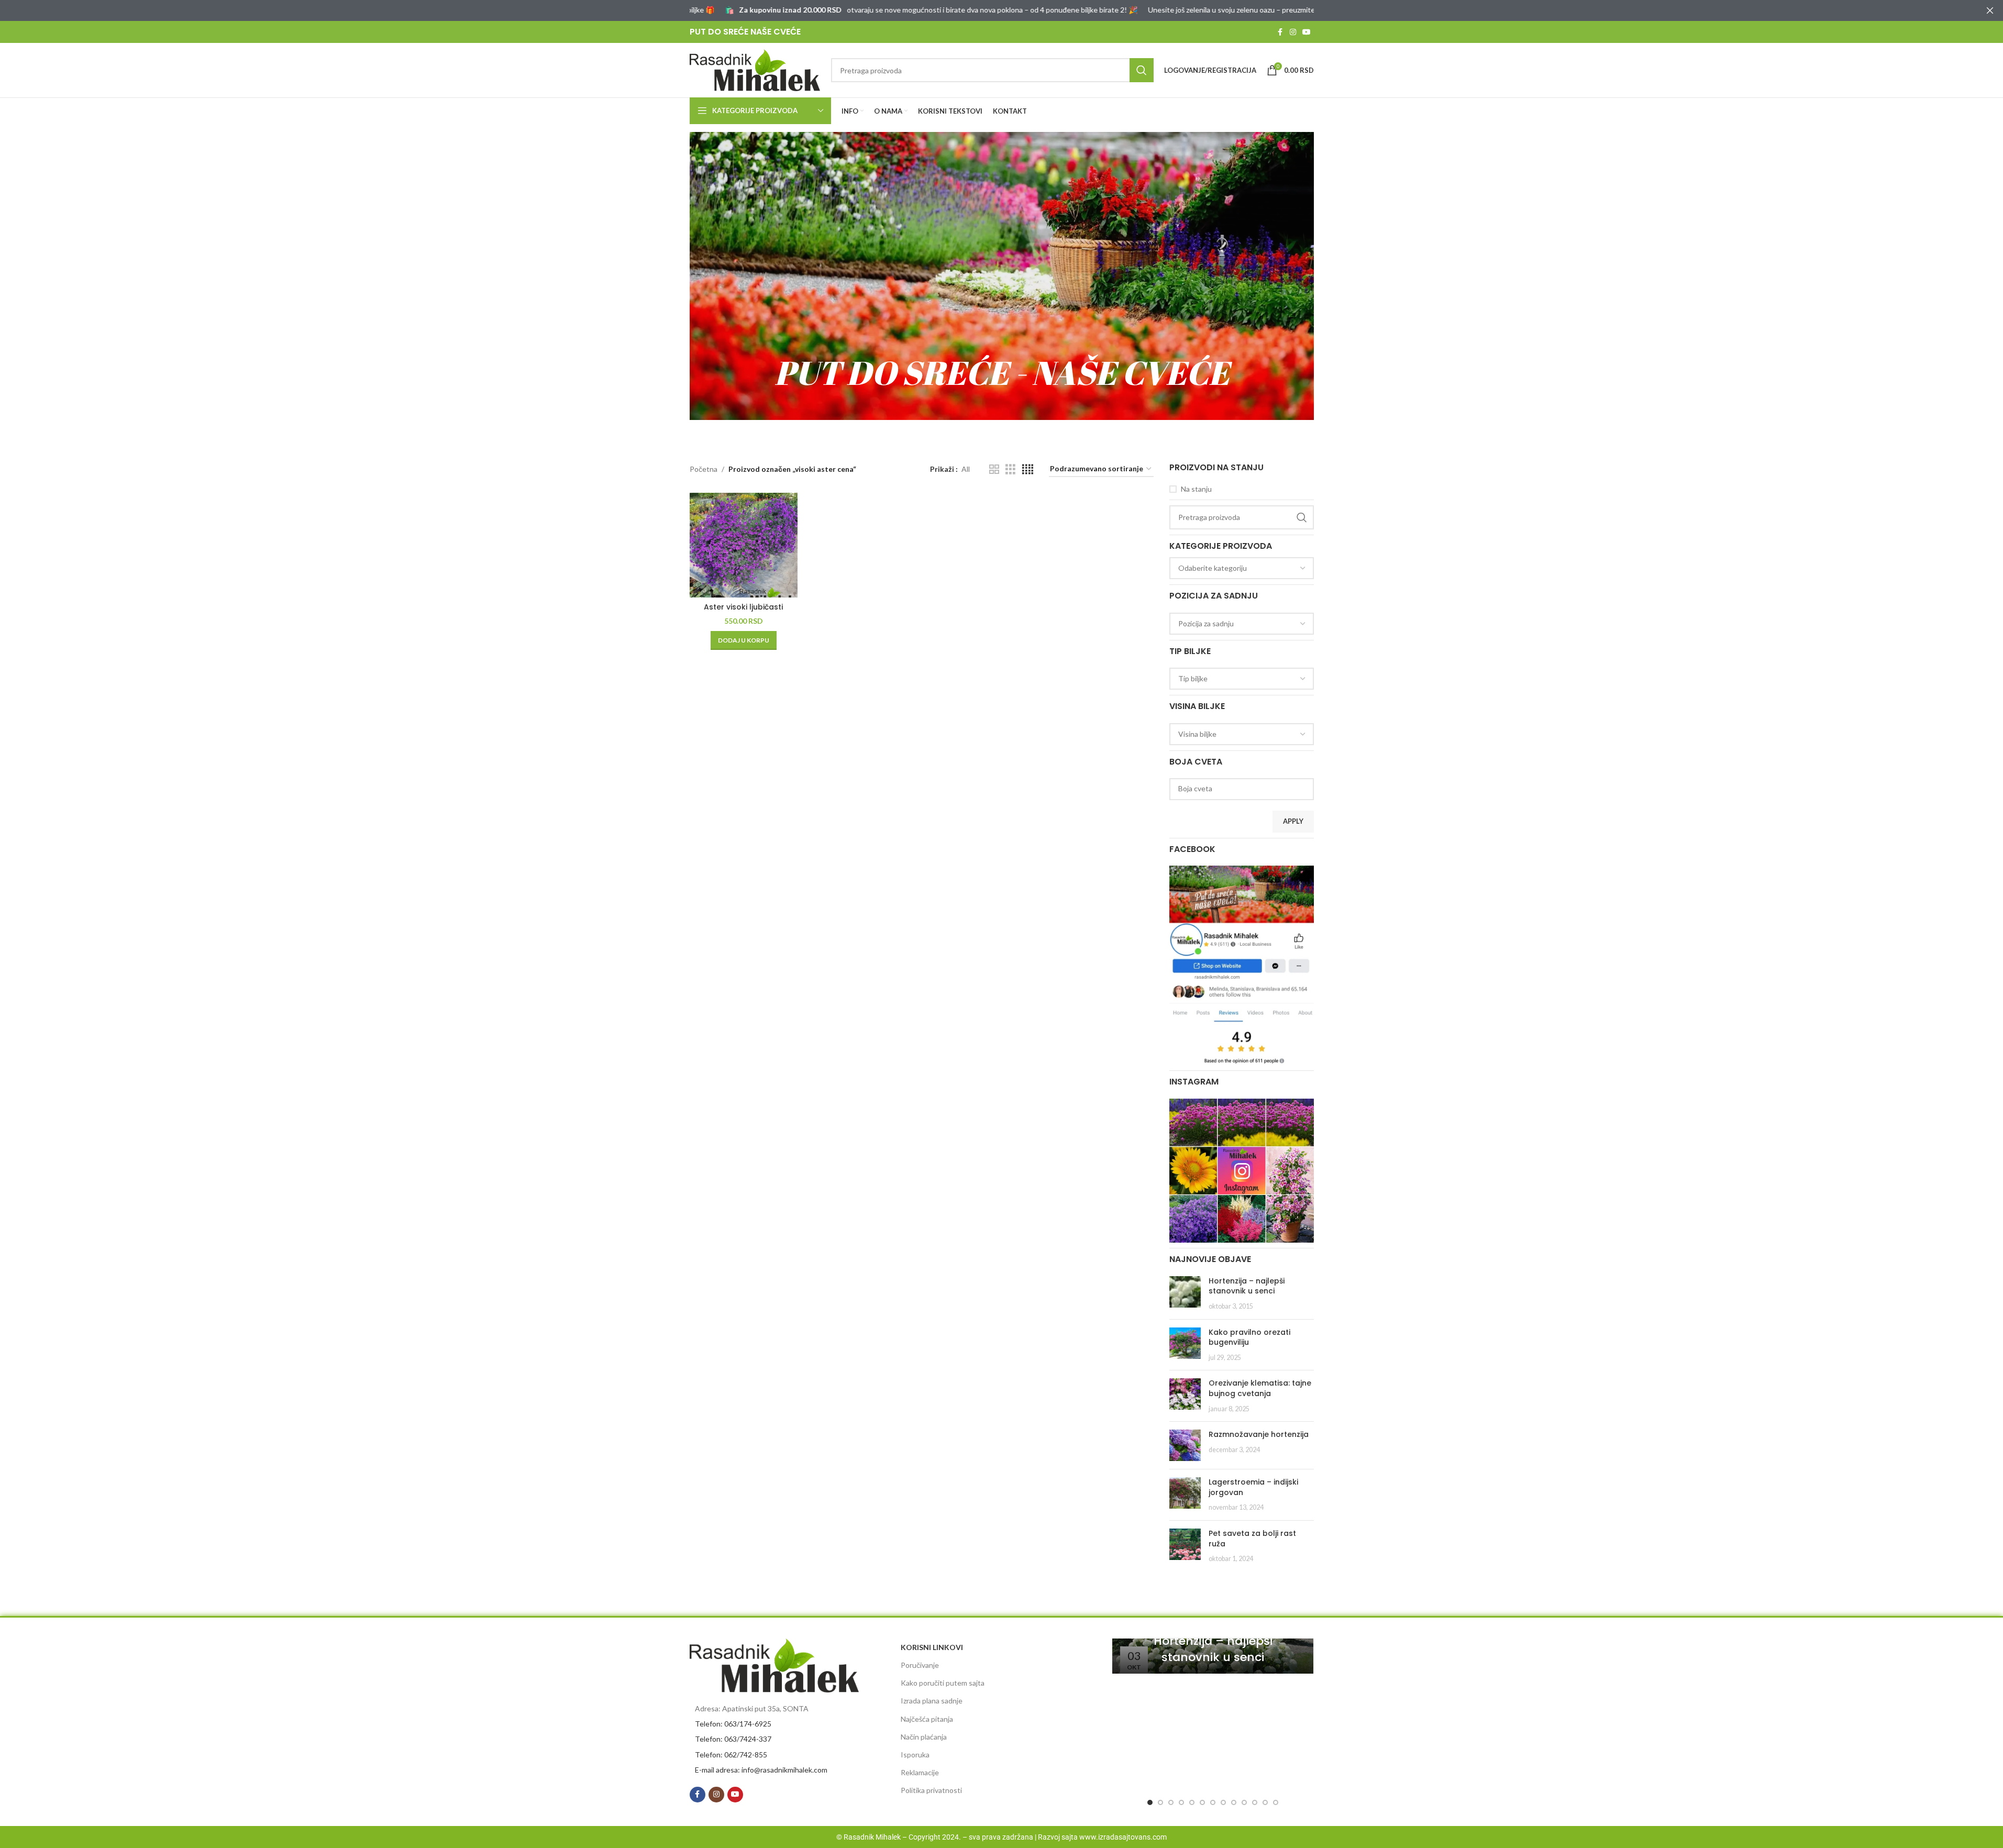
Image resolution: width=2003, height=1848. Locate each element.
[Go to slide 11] (1255, 1802)
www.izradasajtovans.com (1123, 1837)
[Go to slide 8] (1223, 1802)
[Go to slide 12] (1265, 1802)
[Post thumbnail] (1185, 1294)
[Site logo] (755, 69)
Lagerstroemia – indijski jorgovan (1253, 1487)
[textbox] (1242, 568)
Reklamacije (920, 1772)
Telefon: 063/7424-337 (733, 1739)
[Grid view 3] (1010, 469)
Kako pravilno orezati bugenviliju (1249, 1337)
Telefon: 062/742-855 (731, 1755)
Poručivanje (920, 1665)
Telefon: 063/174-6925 (733, 1724)
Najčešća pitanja (927, 1719)
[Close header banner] (1990, 10)
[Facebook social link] (1280, 32)
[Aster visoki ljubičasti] (744, 545)
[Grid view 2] (994, 469)
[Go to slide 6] (1202, 1802)
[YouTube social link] (1307, 32)
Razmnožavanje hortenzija (1259, 1434)
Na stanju (1196, 489)
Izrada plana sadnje (932, 1701)
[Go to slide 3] (1171, 1802)
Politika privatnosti (931, 1790)
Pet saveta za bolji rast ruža (1252, 1539)
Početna (704, 469)
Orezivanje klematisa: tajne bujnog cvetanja (1260, 1388)
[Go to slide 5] (1192, 1802)
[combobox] (1242, 568)
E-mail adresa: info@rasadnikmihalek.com (761, 1770)
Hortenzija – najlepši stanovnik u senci (1247, 1286)
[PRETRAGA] (1142, 70)
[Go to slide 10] (1244, 1802)
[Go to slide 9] (1234, 1802)
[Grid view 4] (1028, 469)
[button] (744, 640)
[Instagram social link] (1293, 32)
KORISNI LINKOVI (932, 1647)
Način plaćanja (924, 1737)
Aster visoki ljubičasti (743, 607)
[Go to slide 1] (1150, 1802)
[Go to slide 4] (1181, 1802)
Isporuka (915, 1755)
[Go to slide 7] (1213, 1802)
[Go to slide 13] (1276, 1802)
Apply (1293, 821)
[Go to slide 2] (1160, 1802)
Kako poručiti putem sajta (943, 1683)
